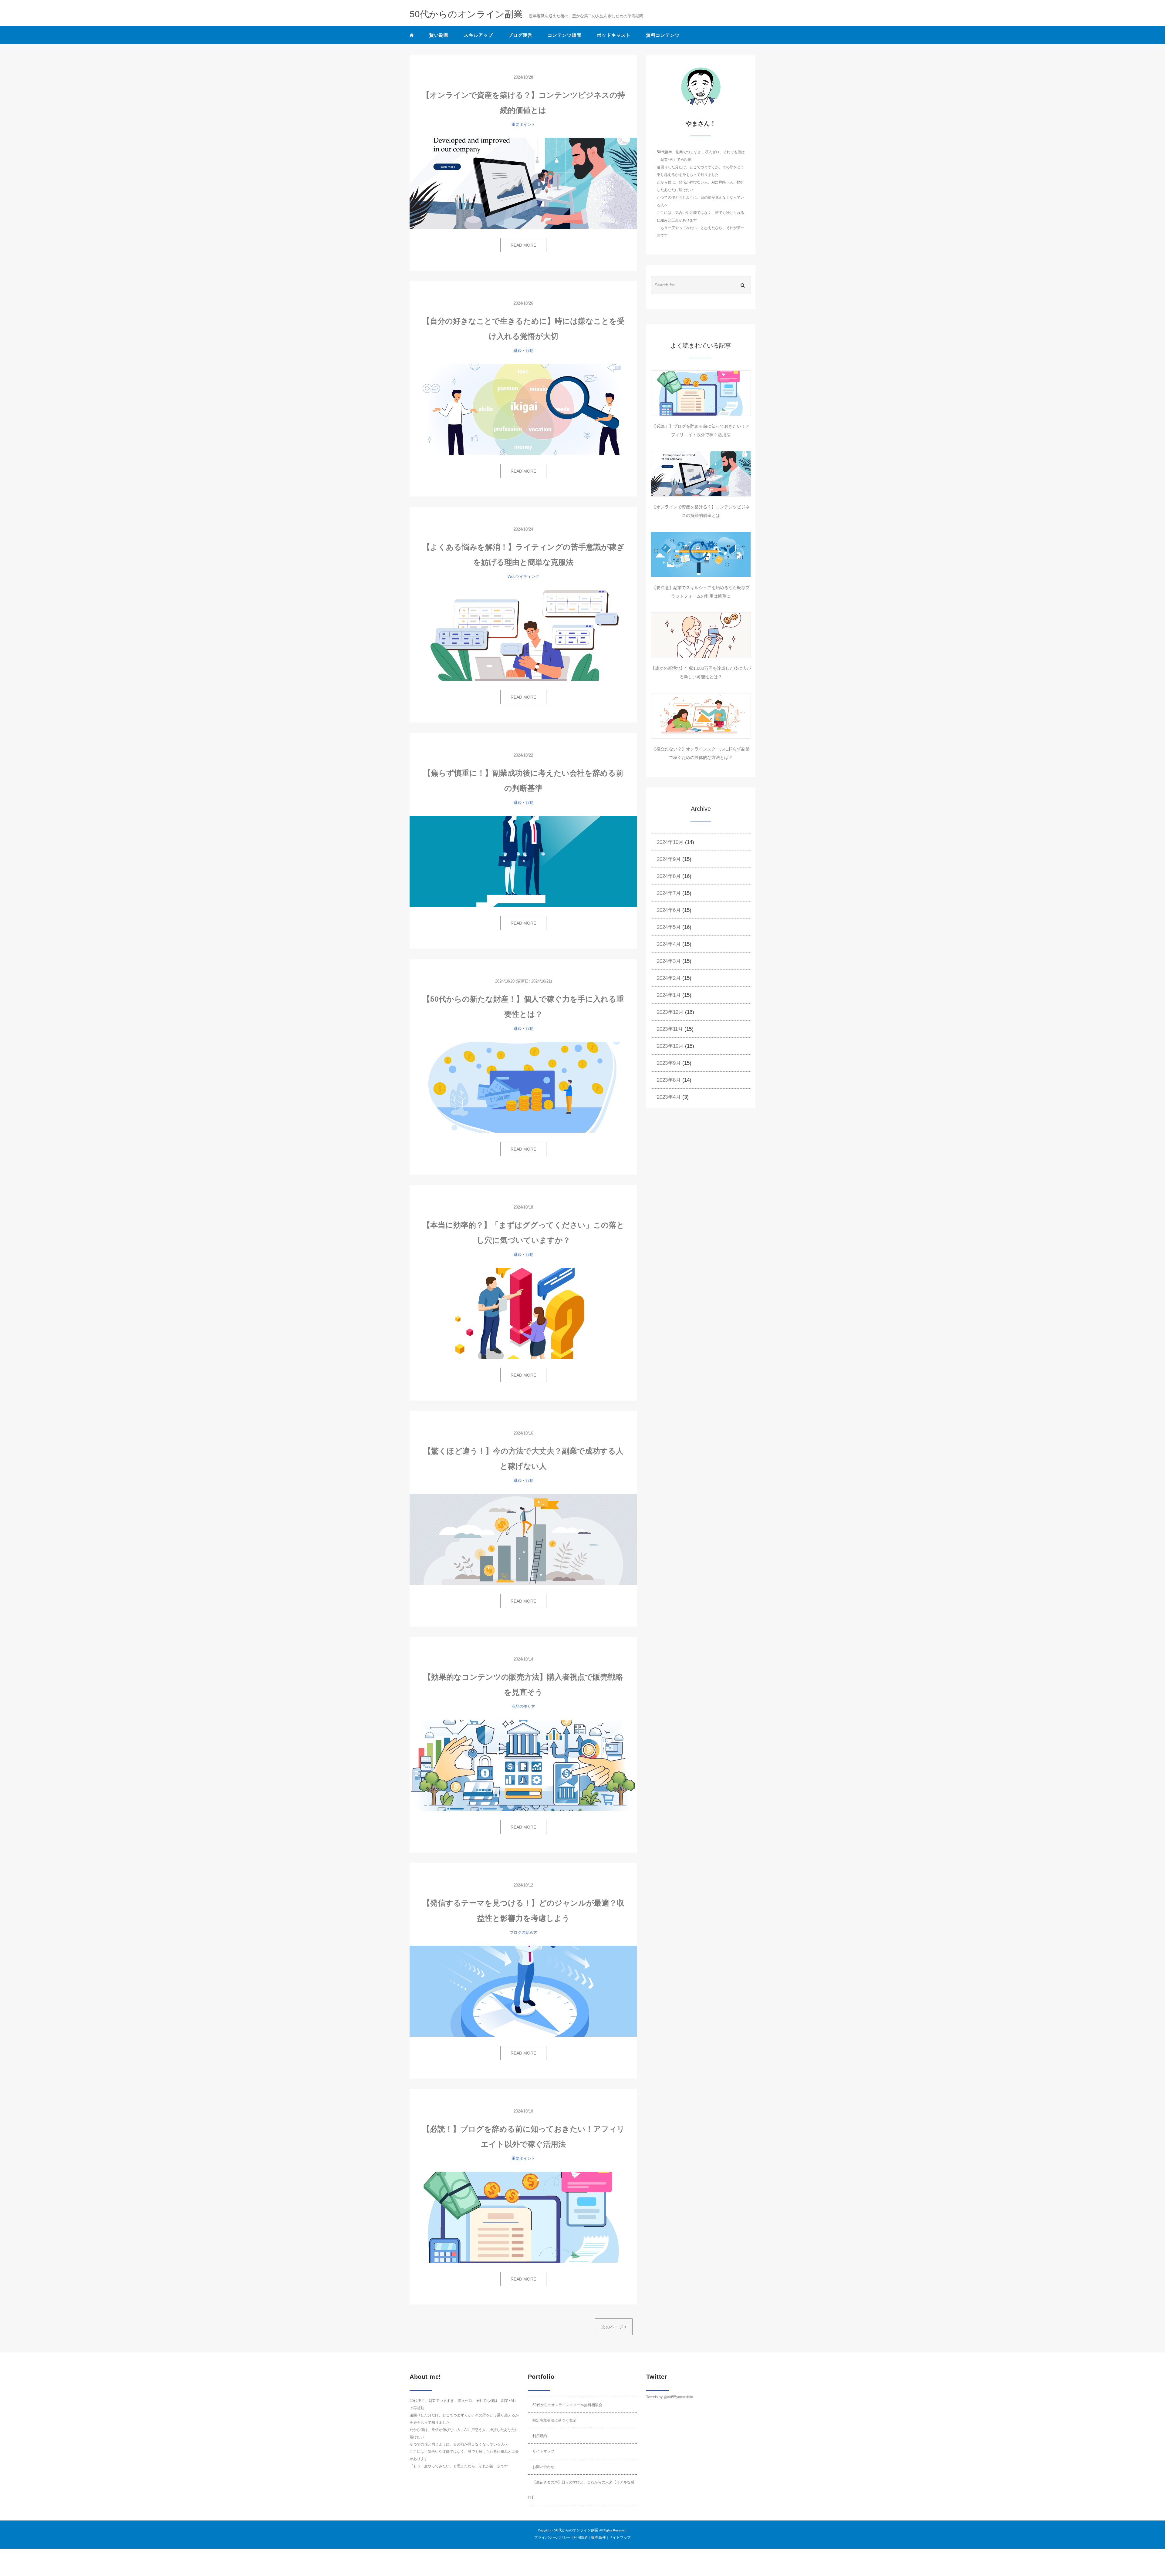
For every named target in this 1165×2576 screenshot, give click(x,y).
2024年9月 (669, 859)
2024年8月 (669, 876)
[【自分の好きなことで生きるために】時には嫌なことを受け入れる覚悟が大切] (523, 409)
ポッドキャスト (614, 35)
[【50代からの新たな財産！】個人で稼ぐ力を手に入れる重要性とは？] (523, 1087)
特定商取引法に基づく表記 (554, 2420)
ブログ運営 (520, 35)
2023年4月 (669, 1097)
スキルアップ (478, 35)
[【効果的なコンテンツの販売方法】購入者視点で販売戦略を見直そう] (523, 1765)
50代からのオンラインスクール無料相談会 (567, 2405)
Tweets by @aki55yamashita (670, 2397)
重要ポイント (523, 125)
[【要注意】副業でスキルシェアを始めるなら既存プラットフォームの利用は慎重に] (701, 555)
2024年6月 (669, 910)
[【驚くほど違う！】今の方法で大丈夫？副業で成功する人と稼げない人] (523, 1539)
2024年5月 (669, 927)
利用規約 (540, 2436)
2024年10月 (670, 842)
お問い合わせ (543, 2467)
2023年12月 (670, 1012)
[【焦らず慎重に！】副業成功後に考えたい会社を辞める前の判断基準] (523, 861)
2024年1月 (669, 995)
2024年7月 (669, 893)
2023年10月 (670, 1046)
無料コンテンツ (663, 35)
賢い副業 (439, 35)
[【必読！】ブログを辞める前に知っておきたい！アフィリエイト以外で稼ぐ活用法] (523, 2217)
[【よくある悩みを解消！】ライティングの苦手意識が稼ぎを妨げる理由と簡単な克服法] (523, 635)
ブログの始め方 (523, 1932)
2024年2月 (669, 978)
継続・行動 (523, 351)
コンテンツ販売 (565, 35)
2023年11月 (670, 1029)
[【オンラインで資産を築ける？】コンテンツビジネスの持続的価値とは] (523, 183)
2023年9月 (669, 1063)
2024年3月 (669, 961)
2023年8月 (669, 1080)
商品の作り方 (523, 1706)
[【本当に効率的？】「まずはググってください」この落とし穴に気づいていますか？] (523, 1313)
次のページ (613, 2327)
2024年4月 (669, 944)
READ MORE (523, 245)
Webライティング (523, 577)
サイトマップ (543, 2451)
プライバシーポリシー (552, 2537)
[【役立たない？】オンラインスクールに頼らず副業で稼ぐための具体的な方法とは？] (701, 716)
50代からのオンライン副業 (576, 2530)
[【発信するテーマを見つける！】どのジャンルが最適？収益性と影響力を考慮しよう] (523, 1991)
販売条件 (599, 2537)
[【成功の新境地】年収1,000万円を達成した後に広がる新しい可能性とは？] (701, 635)
